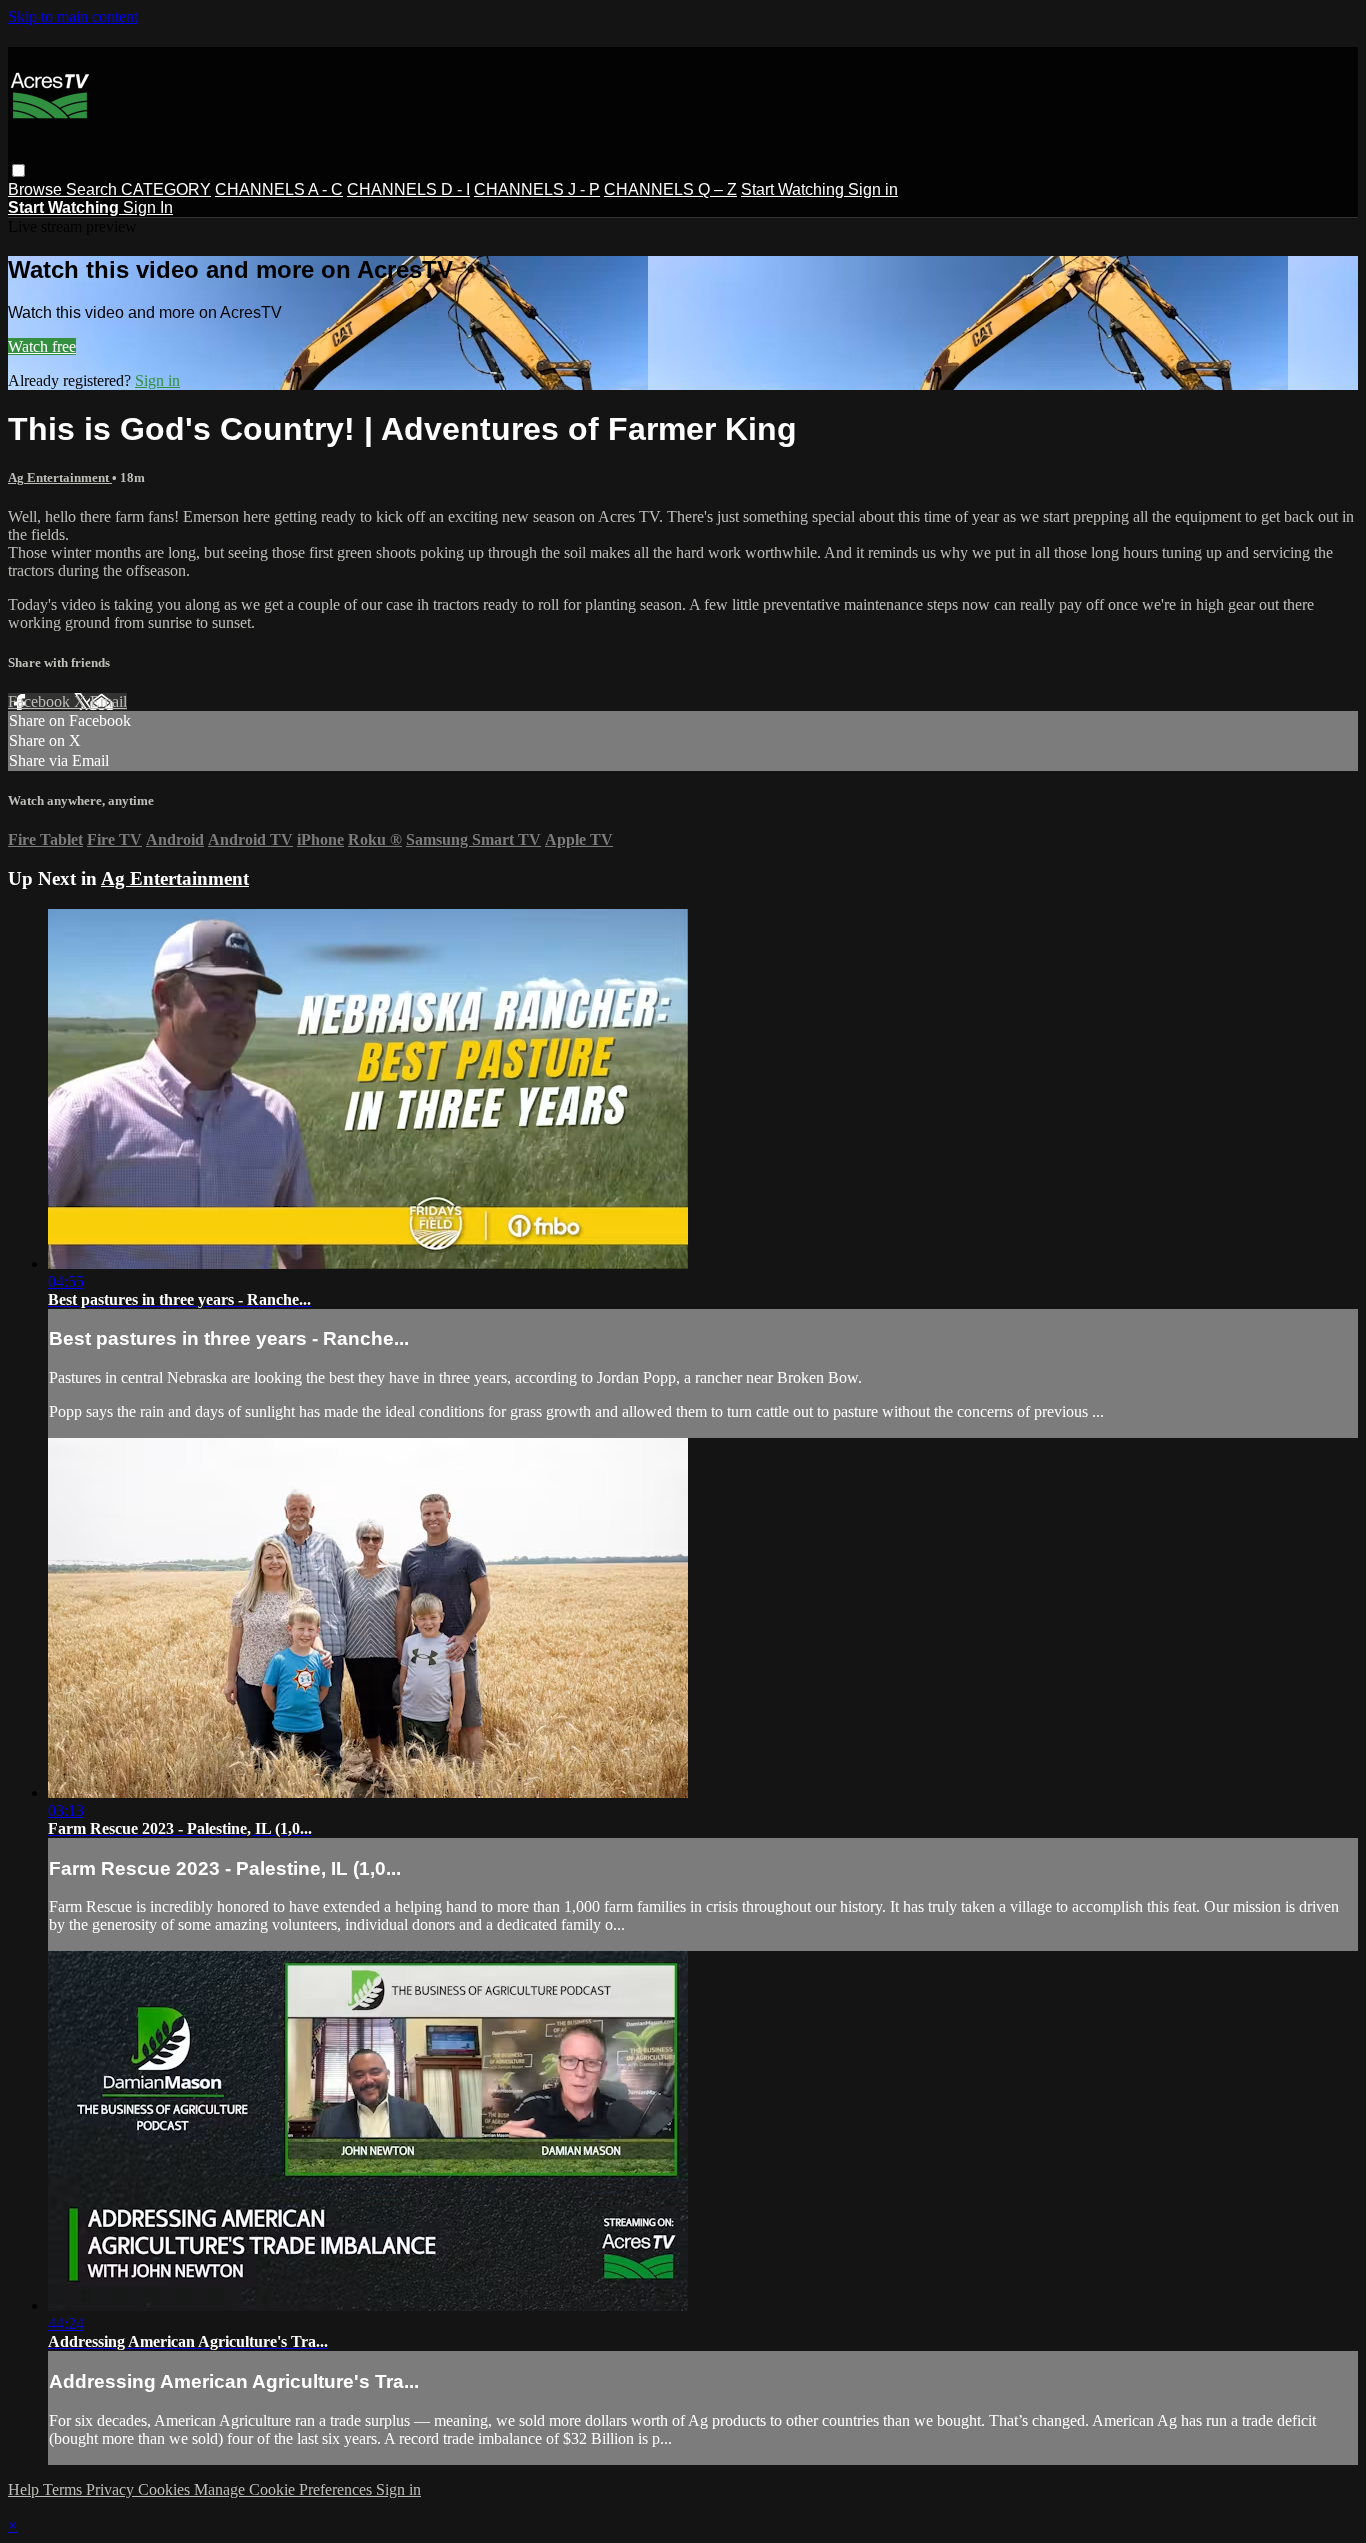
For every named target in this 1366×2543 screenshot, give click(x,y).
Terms (64, 2489)
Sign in (873, 189)
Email (108, 701)
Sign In (148, 207)
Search (93, 189)
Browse (37, 189)
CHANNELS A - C (279, 189)
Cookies (166, 2489)
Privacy (112, 2489)
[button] (18, 170)
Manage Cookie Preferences (285, 2489)
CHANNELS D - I (408, 189)
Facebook (41, 701)
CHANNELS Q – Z (670, 189)
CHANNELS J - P (537, 189)
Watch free (42, 346)
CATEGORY (166, 189)
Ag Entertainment (60, 477)
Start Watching (794, 189)
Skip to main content (73, 16)
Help (25, 2489)
